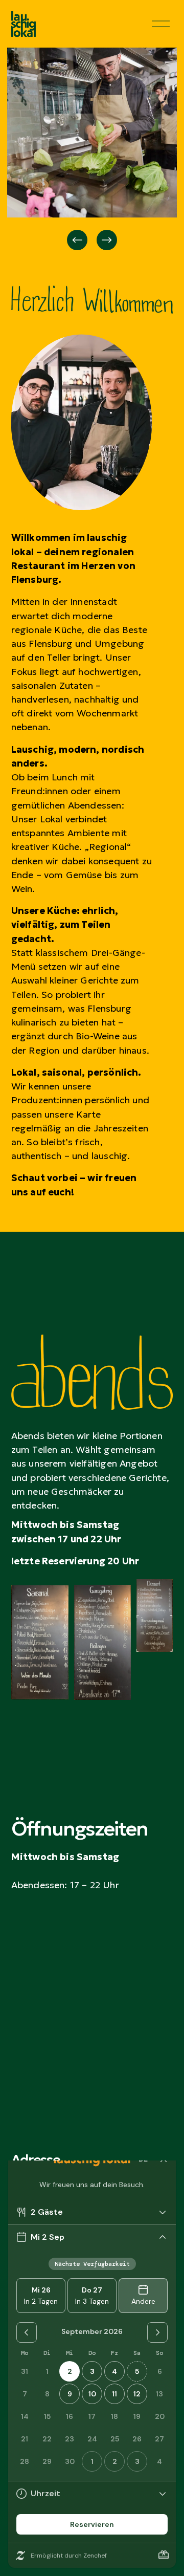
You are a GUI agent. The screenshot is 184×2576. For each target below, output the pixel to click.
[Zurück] (77, 240)
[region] (92, 150)
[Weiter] (107, 240)
